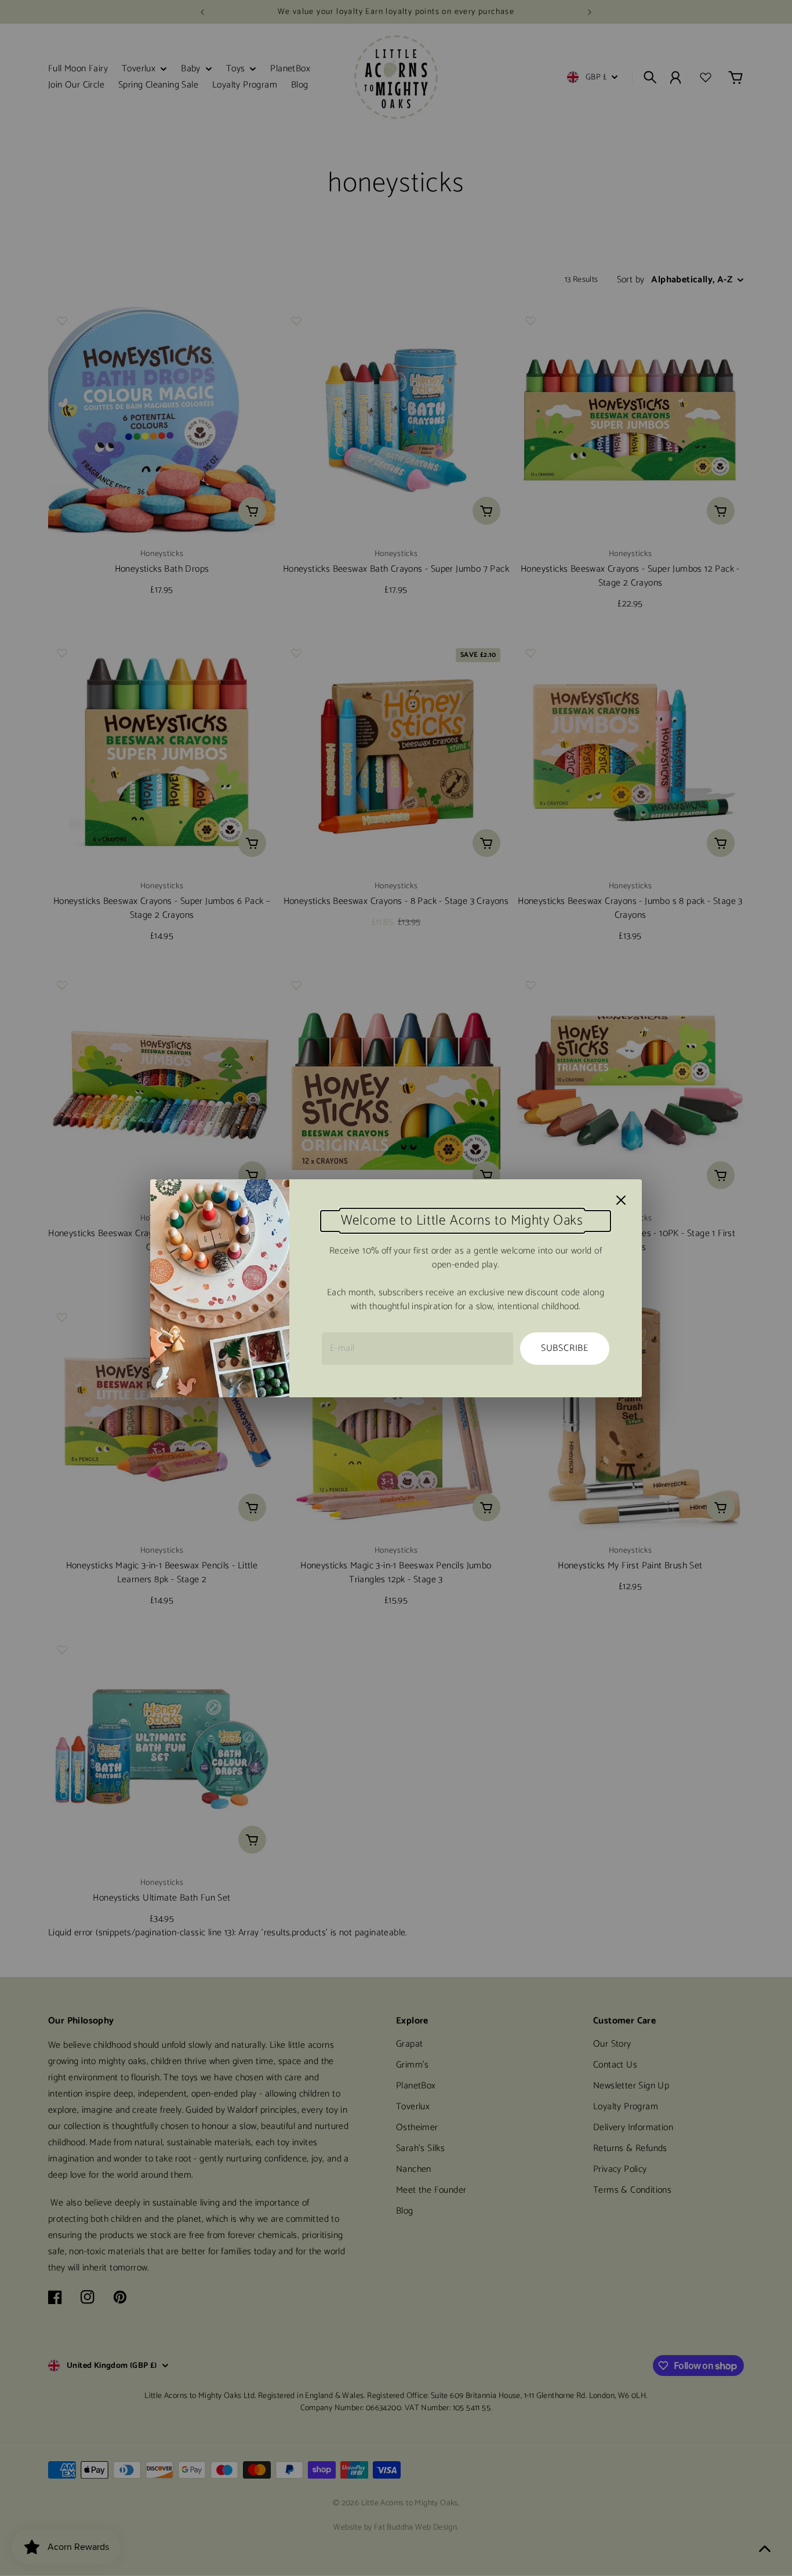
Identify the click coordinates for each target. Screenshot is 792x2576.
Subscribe (565, 1348)
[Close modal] (621, 1200)
